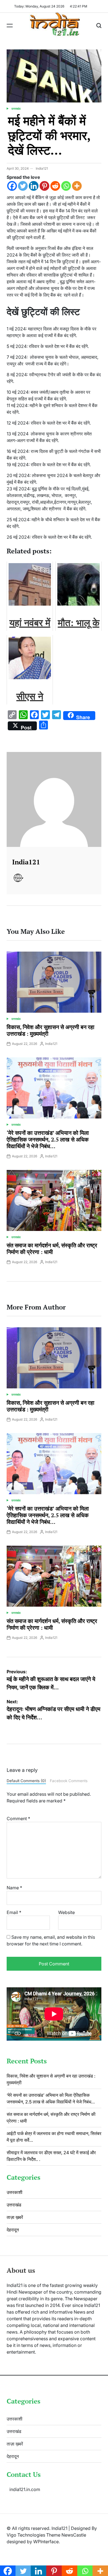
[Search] (99, 26)
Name (14, 1888)
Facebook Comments (69, 1781)
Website (66, 1912)
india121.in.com (25, 2489)
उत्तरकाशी (15, 2192)
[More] (77, 186)
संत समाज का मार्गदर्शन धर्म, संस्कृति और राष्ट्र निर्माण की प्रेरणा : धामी (52, 1249)
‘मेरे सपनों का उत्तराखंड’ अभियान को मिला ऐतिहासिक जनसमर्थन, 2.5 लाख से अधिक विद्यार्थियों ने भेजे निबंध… (48, 1139)
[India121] (54, 799)
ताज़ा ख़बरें (15, 2217)
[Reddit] (55, 186)
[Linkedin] (34, 186)
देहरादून (13, 2230)
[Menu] (10, 26)
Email (14, 1912)
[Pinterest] (44, 186)
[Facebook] (12, 186)
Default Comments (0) (26, 1781)
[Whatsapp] (66, 186)
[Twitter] (23, 186)
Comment (18, 1818)
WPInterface (46, 2542)
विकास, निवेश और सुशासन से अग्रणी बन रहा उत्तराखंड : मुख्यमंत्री (51, 1030)
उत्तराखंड (16, 109)
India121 (42, 168)
